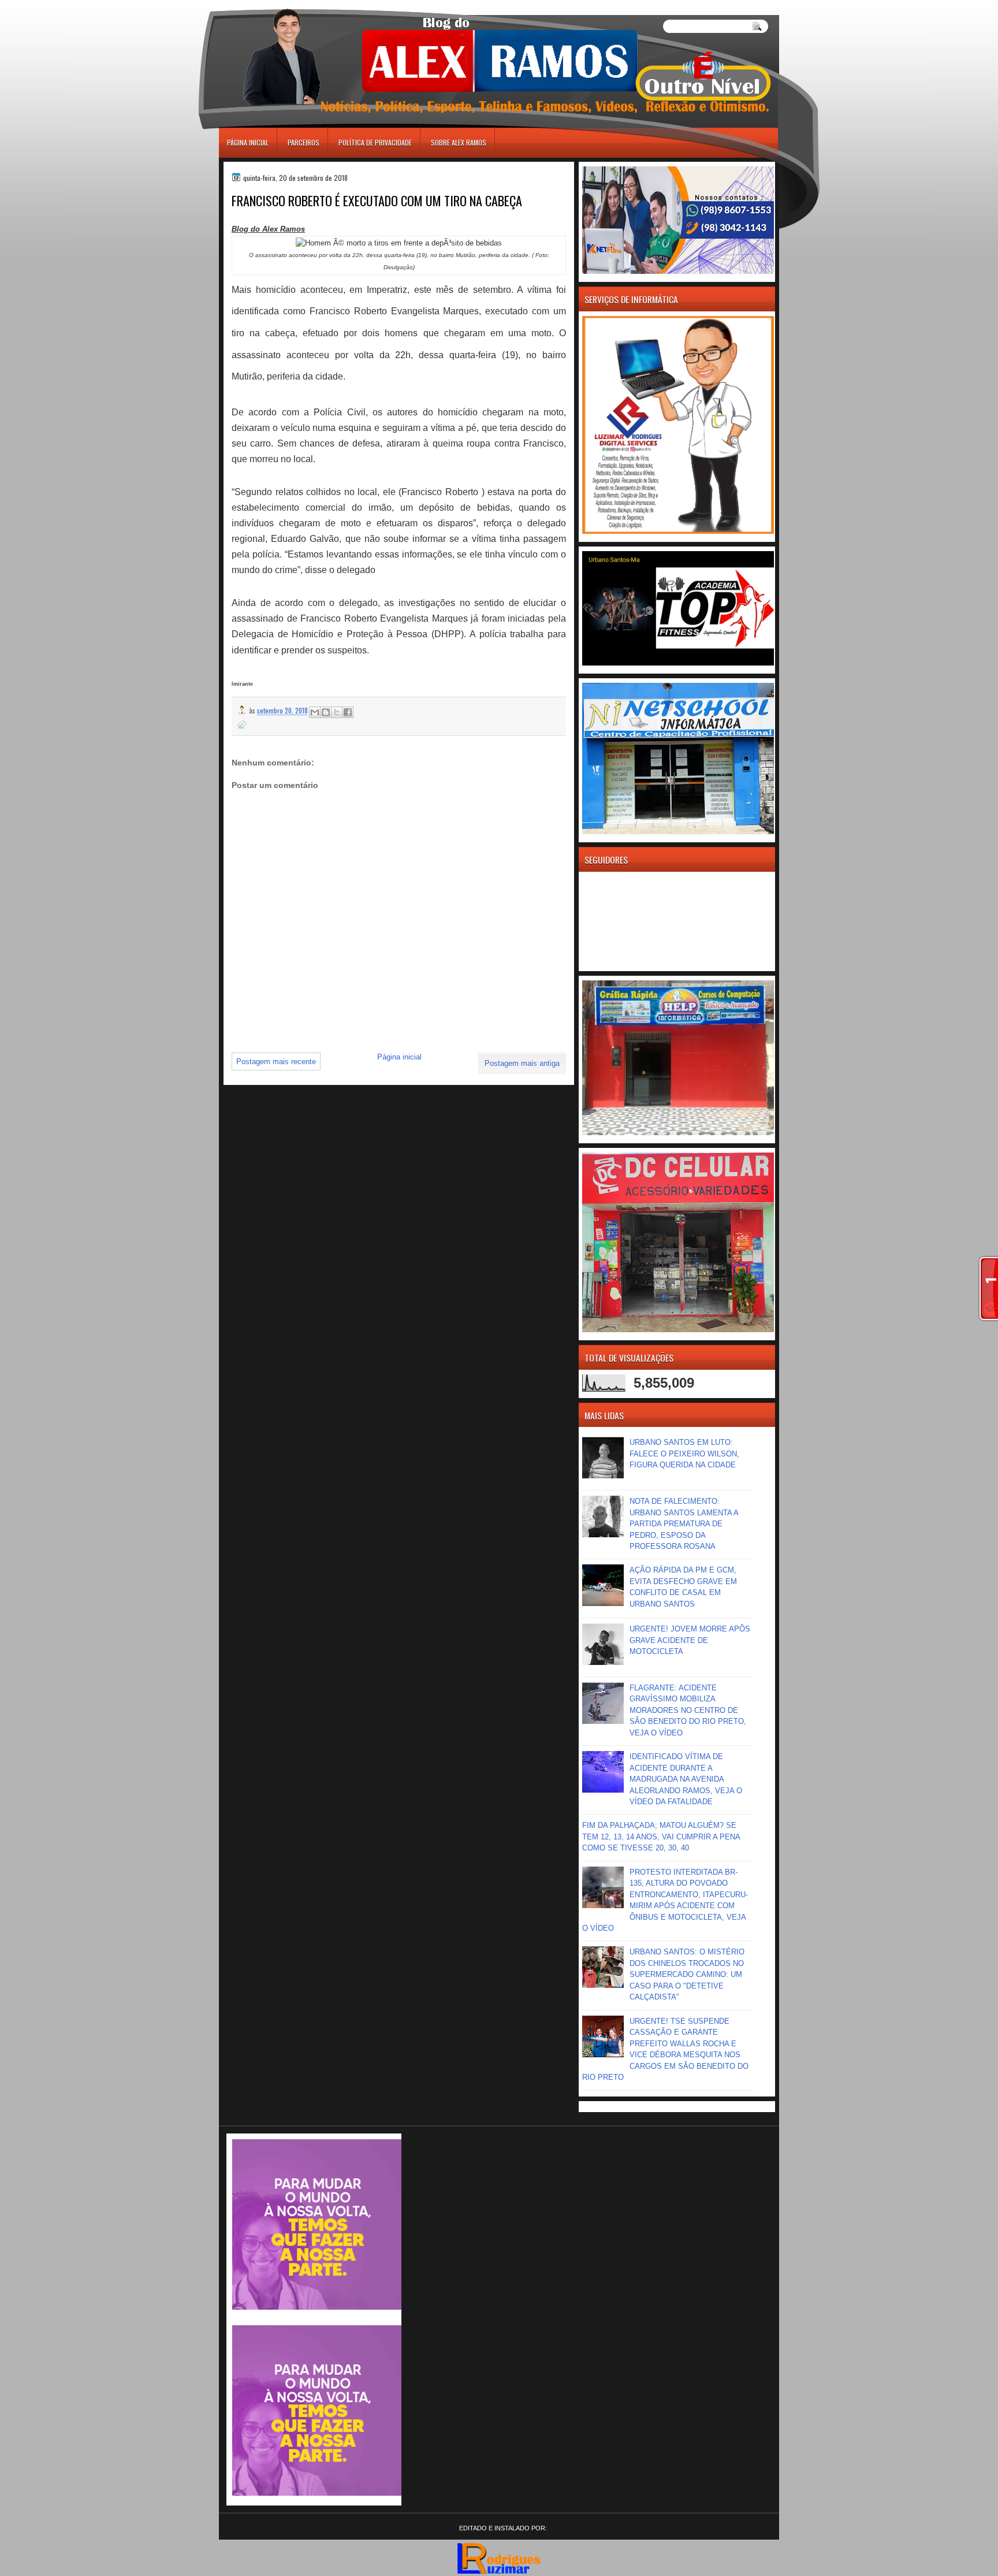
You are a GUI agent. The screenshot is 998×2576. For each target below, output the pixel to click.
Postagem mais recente (276, 1062)
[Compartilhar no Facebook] (348, 712)
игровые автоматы (271, 5)
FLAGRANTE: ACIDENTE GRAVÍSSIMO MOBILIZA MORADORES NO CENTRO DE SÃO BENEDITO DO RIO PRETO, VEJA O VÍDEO (688, 1710)
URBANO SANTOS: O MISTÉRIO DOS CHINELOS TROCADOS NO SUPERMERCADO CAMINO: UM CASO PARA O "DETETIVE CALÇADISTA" (687, 1974)
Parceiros (304, 142)
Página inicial (248, 142)
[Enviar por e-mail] (315, 712)
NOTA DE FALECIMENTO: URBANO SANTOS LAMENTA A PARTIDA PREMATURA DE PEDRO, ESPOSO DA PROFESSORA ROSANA (684, 1524)
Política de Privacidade (375, 142)
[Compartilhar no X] (337, 712)
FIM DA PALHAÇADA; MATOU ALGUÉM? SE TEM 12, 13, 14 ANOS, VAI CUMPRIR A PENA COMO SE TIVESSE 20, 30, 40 (661, 1837)
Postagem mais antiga (522, 1063)
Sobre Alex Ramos (459, 142)
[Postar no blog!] (326, 712)
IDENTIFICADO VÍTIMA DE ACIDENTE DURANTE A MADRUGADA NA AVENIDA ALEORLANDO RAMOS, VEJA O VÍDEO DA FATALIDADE (686, 1779)
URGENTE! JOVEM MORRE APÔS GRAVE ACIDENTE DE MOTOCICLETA (690, 1640)
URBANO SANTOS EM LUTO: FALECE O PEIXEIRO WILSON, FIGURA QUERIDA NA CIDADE (684, 1454)
